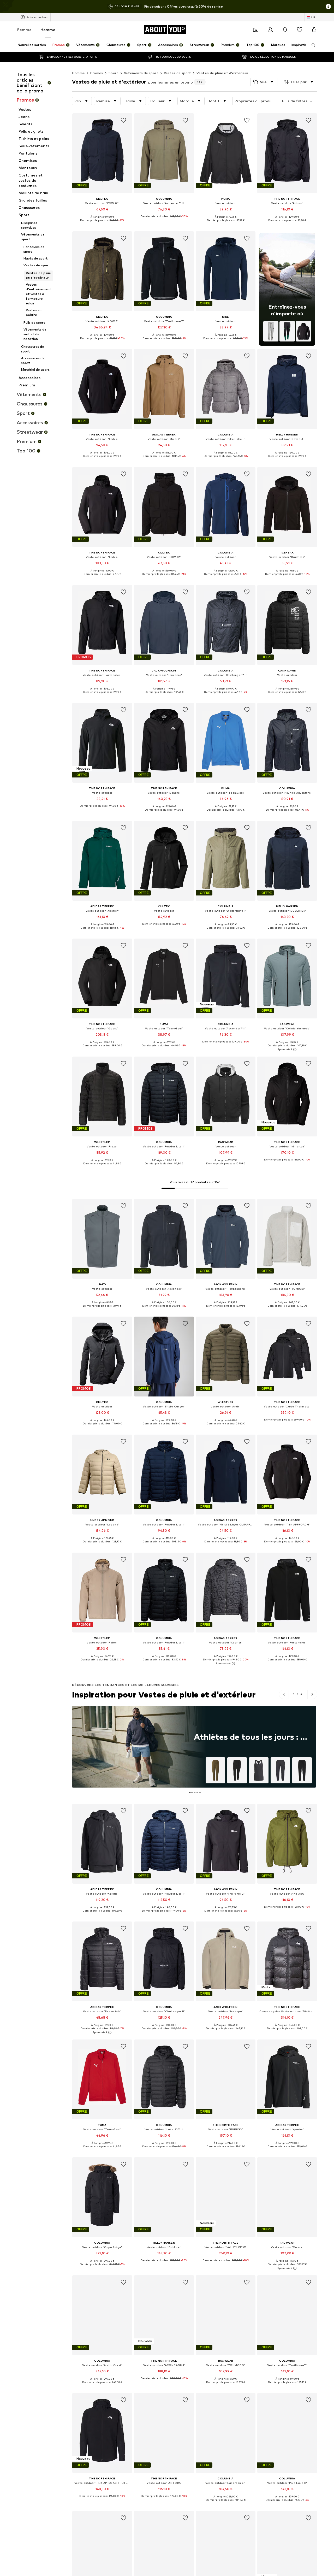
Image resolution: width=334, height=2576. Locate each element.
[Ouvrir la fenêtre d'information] (328, 7)
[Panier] (314, 30)
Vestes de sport (177, 73)
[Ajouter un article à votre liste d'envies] (124, 120)
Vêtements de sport (141, 73)
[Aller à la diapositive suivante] (312, 1694)
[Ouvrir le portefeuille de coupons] (256, 30)
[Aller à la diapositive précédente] (284, 1694)
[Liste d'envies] (300, 30)
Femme (24, 30)
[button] (264, 82)
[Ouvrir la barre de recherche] (312, 45)
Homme (48, 30)
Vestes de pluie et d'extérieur (222, 73)
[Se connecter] (270, 30)
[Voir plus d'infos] (102, 224)
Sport (114, 73)
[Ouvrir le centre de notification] (285, 30)
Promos (97, 73)
